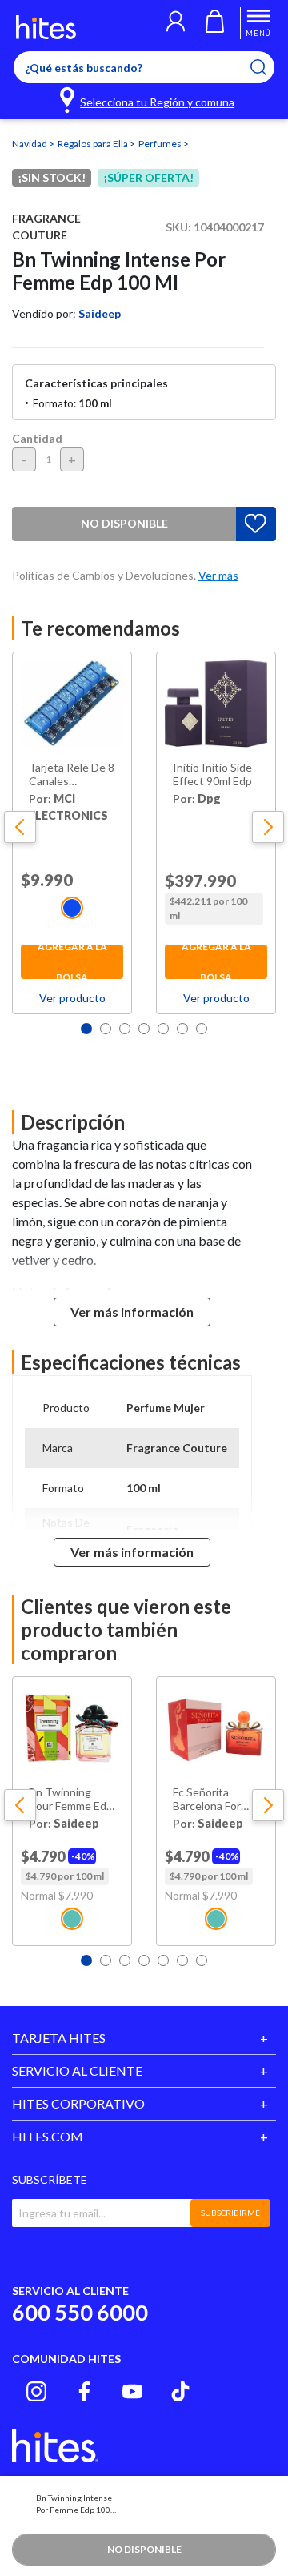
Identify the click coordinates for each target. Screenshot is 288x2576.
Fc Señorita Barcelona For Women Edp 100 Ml (214, 1800)
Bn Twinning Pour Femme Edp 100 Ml (71, 1800)
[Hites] (46, 27)
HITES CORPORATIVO (78, 2103)
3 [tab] (125, 1029)
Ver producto (72, 998)
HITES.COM (48, 2136)
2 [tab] (106, 1029)
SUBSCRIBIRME (230, 2213)
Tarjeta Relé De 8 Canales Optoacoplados (72, 775)
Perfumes (161, 144)
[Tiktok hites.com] (180, 2391)
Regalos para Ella (94, 144)
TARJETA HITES (59, 2038)
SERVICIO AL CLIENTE (77, 2070)
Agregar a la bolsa (72, 962)
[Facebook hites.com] (84, 2391)
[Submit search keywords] (268, 67)
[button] (176, 23)
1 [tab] (86, 1029)
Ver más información (132, 1312)
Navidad (30, 144)
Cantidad (37, 438)
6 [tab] (182, 1029)
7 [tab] (202, 1029)
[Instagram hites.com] (36, 2391)
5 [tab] (163, 1029)
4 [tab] (144, 1029)
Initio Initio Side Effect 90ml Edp (212, 774)
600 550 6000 (80, 2312)
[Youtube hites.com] (132, 2391)
